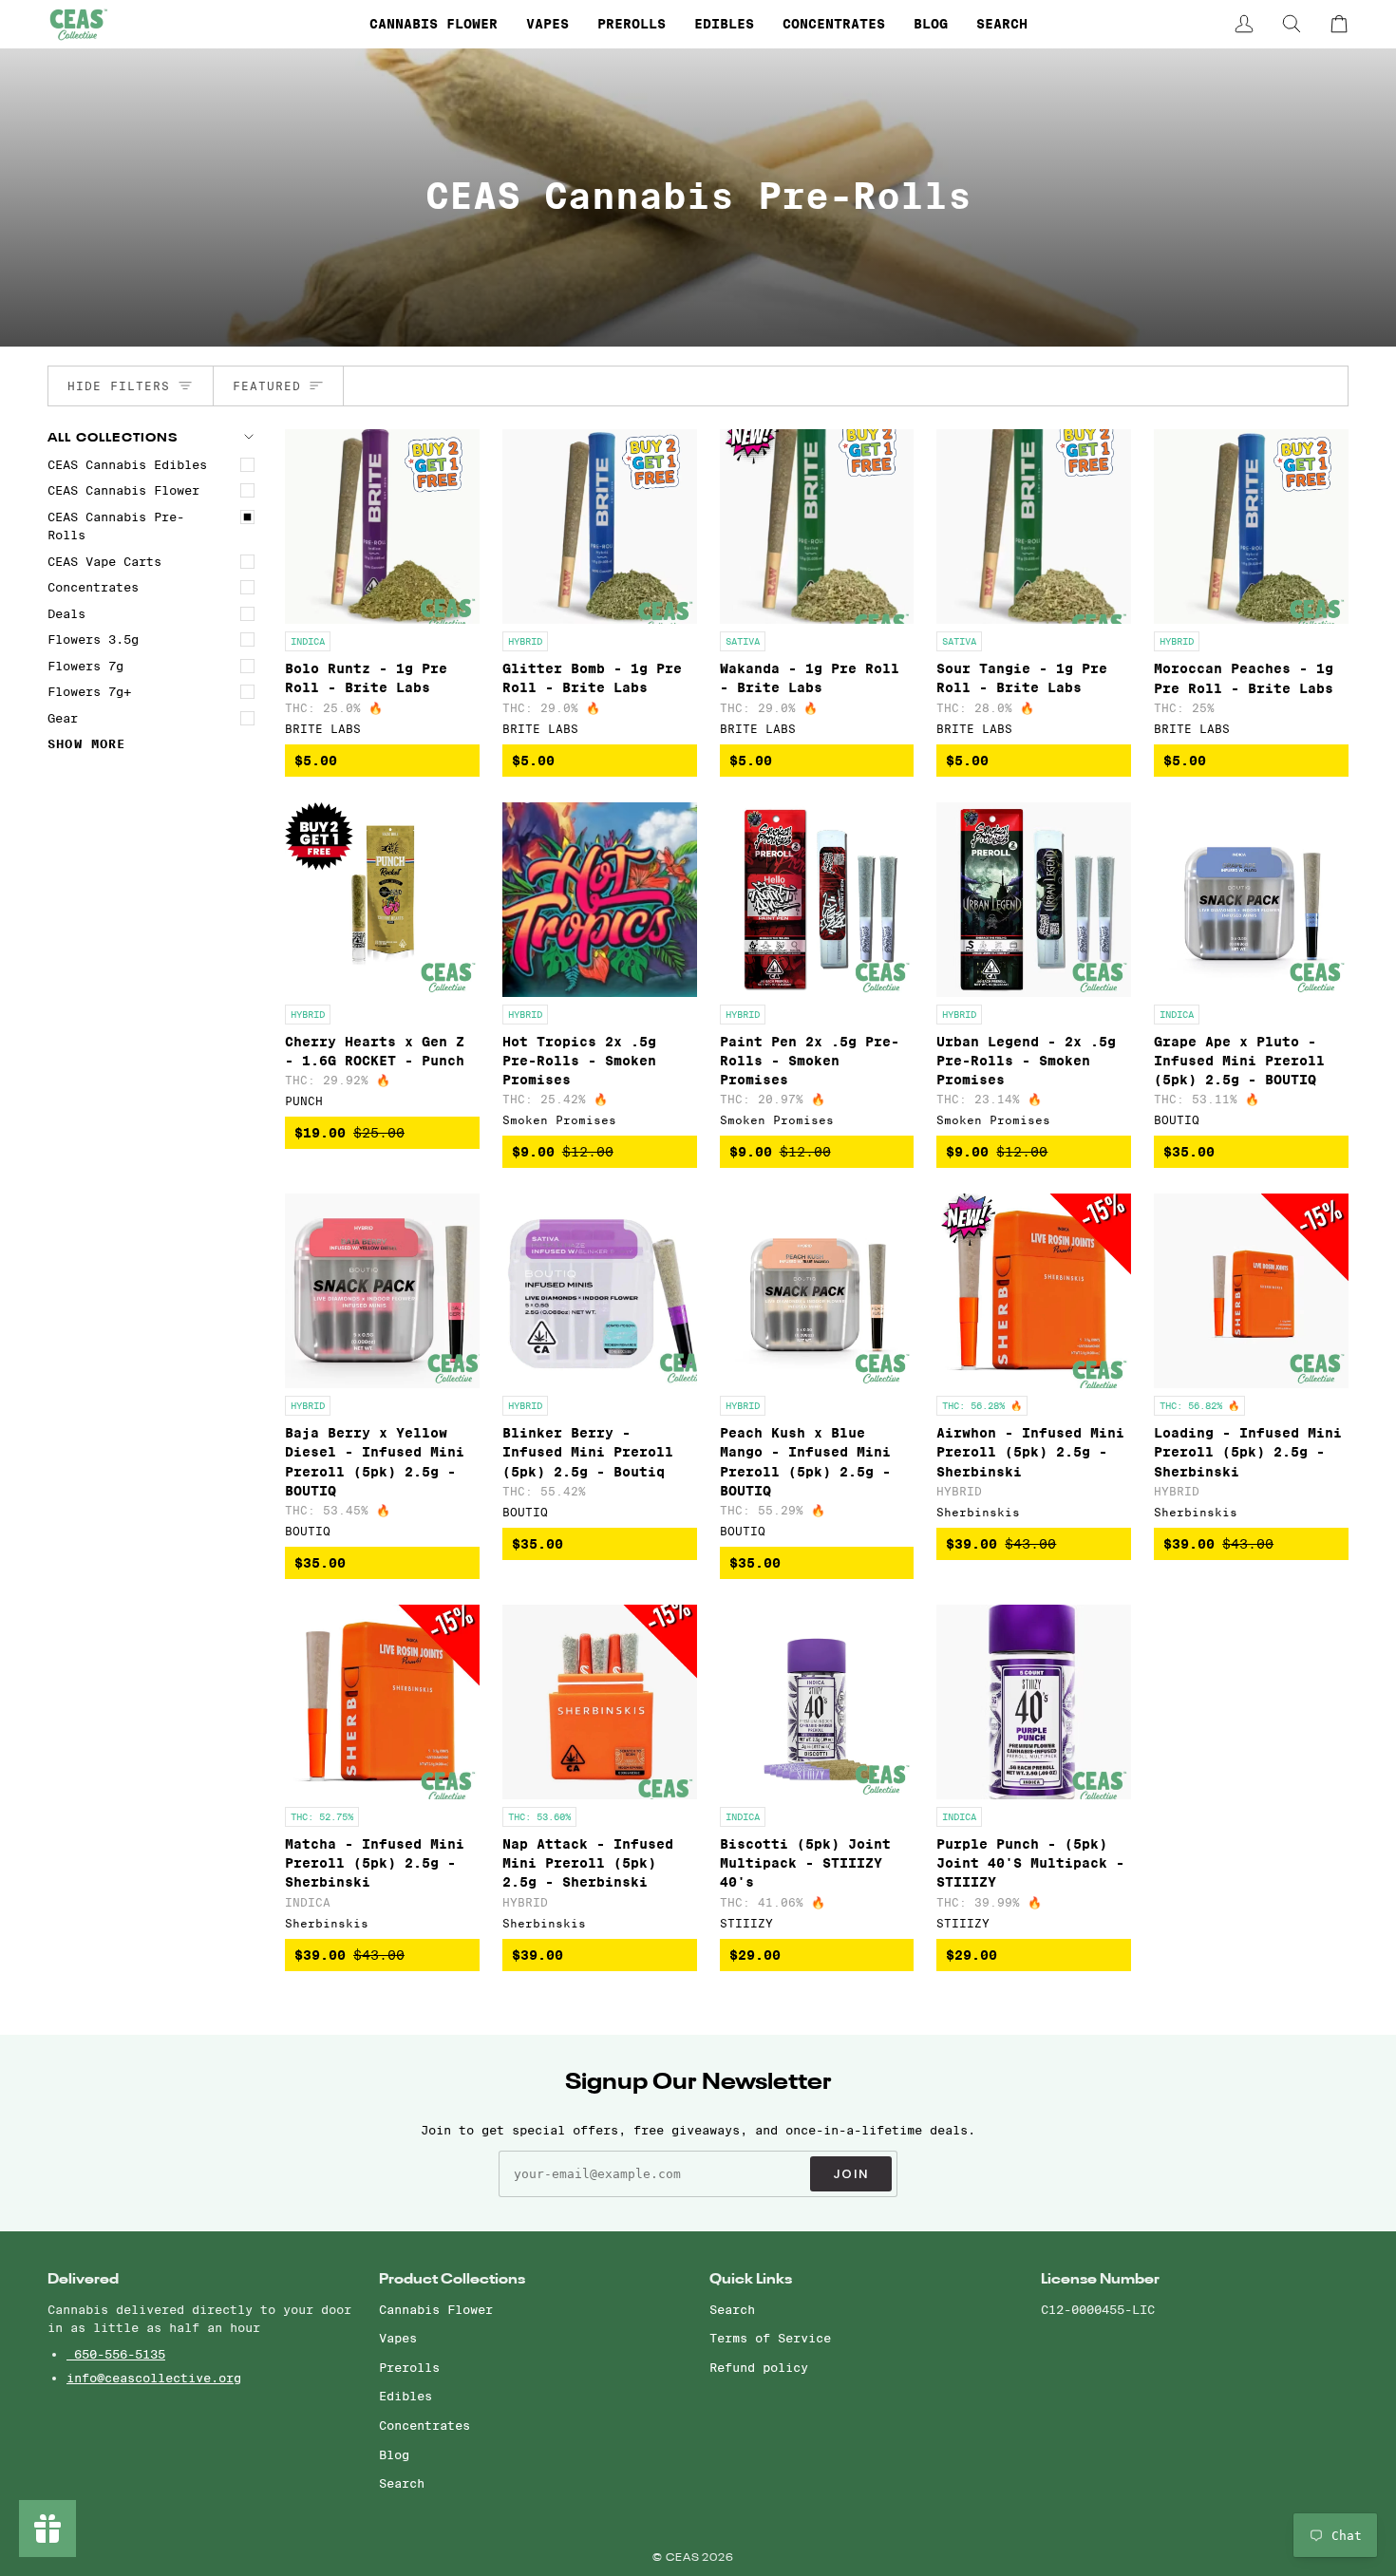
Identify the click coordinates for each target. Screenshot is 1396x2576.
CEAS (684, 2558)
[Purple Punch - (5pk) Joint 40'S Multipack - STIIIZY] (1034, 1702)
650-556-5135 (116, 2354)
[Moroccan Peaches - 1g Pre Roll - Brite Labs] (1251, 526)
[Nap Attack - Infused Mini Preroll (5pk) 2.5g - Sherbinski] (600, 1702)
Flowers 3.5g (93, 639)
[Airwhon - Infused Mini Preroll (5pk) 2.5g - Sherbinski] (1034, 1291)
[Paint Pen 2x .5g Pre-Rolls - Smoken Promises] (817, 900)
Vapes (398, 2338)
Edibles (406, 2396)
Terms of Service (770, 2338)
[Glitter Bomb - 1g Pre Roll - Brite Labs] (600, 526)
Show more (87, 744)
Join (851, 2174)
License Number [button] (1100, 2279)
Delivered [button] (83, 2279)
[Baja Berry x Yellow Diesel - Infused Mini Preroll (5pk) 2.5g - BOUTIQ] (382, 1291)
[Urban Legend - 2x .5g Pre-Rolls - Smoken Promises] (1034, 900)
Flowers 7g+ (89, 691)
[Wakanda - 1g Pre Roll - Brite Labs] (817, 526)
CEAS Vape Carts (104, 561)
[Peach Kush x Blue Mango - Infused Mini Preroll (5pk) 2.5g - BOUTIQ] (817, 1291)
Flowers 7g (85, 666)
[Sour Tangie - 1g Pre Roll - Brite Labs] (1034, 526)
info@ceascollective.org (154, 2378)
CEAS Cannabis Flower (123, 490)
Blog (394, 2454)
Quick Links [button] (751, 2279)
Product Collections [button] (452, 2279)
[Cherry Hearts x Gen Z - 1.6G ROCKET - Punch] (382, 900)
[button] (434, 24)
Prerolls (409, 2367)
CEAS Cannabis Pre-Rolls (116, 526)
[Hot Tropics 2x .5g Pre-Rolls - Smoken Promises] (600, 900)
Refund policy (759, 2367)
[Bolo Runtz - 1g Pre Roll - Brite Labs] (382, 526)
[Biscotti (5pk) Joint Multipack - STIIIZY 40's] (817, 1702)
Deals (66, 613)
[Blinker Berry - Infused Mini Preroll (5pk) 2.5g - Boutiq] (600, 1291)
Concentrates (93, 587)
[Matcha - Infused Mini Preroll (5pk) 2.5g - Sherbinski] (382, 1702)
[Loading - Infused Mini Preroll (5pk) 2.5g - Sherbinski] (1251, 1291)
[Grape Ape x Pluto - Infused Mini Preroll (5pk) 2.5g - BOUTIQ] (1251, 900)
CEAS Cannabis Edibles (127, 464)
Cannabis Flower (436, 2309)
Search (402, 2483)
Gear (63, 718)
